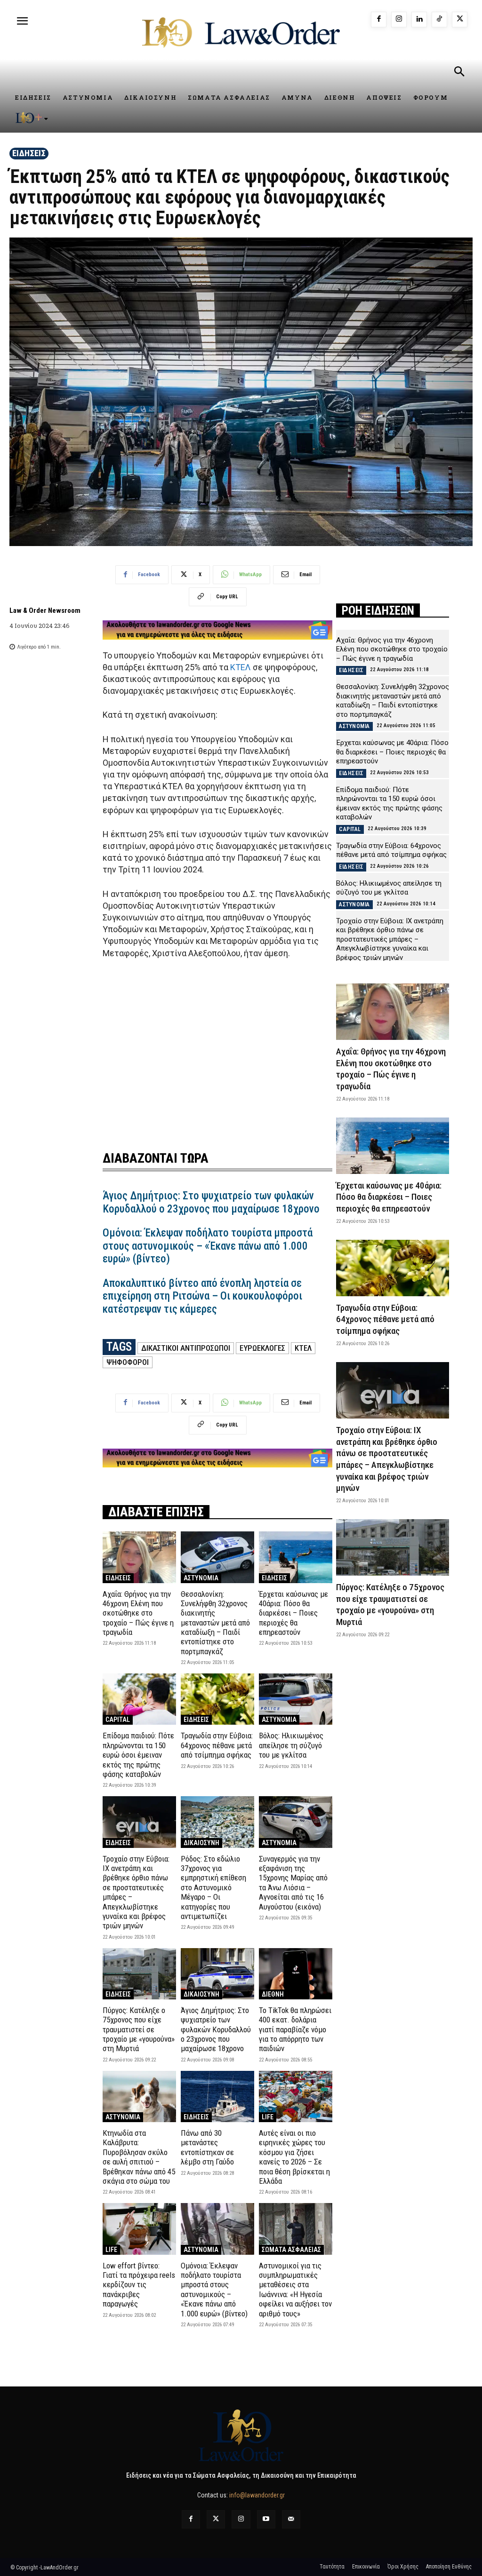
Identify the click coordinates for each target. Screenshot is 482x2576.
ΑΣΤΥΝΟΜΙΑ (201, 1578)
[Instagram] (399, 20)
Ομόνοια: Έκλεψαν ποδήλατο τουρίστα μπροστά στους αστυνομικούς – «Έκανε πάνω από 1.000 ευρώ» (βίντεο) (208, 1246)
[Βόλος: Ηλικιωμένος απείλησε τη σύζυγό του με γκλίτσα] (296, 1699)
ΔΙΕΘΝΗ (273, 1994)
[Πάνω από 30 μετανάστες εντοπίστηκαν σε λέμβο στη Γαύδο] (217, 2096)
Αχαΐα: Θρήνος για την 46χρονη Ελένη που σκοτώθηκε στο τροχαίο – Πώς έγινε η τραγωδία (138, 1613)
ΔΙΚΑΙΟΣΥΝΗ (201, 1843)
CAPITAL (118, 1720)
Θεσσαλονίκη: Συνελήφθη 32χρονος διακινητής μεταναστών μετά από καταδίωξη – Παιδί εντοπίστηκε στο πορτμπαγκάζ (215, 1623)
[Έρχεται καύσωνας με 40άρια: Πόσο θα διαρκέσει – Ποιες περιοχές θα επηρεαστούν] (296, 1557)
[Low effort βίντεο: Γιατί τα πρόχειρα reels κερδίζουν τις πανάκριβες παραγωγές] (139, 2229)
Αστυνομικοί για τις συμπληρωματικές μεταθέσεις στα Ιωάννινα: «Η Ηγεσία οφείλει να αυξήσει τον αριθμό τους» (295, 2290)
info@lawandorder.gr (257, 2495)
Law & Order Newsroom (45, 610)
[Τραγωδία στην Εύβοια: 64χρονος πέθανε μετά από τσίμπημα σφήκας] (217, 1699)
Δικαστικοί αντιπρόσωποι (186, 1348)
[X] (460, 20)
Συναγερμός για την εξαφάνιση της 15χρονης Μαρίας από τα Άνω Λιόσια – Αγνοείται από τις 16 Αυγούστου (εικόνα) (293, 1883)
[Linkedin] (419, 20)
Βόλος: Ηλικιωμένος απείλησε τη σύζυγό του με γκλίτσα (291, 1745)
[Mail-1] (291, 2519)
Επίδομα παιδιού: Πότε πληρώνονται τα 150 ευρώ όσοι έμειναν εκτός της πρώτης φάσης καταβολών (138, 1755)
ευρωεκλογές (262, 1348)
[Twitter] (216, 2519)
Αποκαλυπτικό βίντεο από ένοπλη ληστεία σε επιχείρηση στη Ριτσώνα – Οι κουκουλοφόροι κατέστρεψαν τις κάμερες (202, 1296)
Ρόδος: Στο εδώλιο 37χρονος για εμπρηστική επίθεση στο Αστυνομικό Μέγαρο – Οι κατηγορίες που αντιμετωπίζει (213, 1887)
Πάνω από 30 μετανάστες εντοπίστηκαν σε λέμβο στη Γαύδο (207, 2147)
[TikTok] (439, 20)
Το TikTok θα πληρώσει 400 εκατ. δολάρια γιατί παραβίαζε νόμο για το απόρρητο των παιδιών (295, 2029)
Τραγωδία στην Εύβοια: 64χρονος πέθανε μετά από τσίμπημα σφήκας (217, 1745)
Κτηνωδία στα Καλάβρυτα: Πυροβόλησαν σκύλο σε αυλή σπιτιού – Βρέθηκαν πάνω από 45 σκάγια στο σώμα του (139, 2157)
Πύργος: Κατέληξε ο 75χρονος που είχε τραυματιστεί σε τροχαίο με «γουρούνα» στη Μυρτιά (139, 2029)
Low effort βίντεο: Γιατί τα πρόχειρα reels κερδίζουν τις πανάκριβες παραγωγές (139, 2285)
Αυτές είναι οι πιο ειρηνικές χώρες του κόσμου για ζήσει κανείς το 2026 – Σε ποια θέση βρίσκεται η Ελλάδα (294, 2157)
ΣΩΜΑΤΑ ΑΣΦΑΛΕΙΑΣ (291, 2250)
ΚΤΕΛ (241, 667)
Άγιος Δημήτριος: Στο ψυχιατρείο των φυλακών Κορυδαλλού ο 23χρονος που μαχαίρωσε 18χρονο (211, 1202)
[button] (459, 73)
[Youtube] (266, 2519)
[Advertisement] (217, 1049)
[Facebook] (379, 20)
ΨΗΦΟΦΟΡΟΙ (128, 1362)
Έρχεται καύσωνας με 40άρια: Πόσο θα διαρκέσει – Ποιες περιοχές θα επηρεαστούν (293, 1613)
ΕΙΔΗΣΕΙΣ (29, 153)
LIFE (268, 2117)
